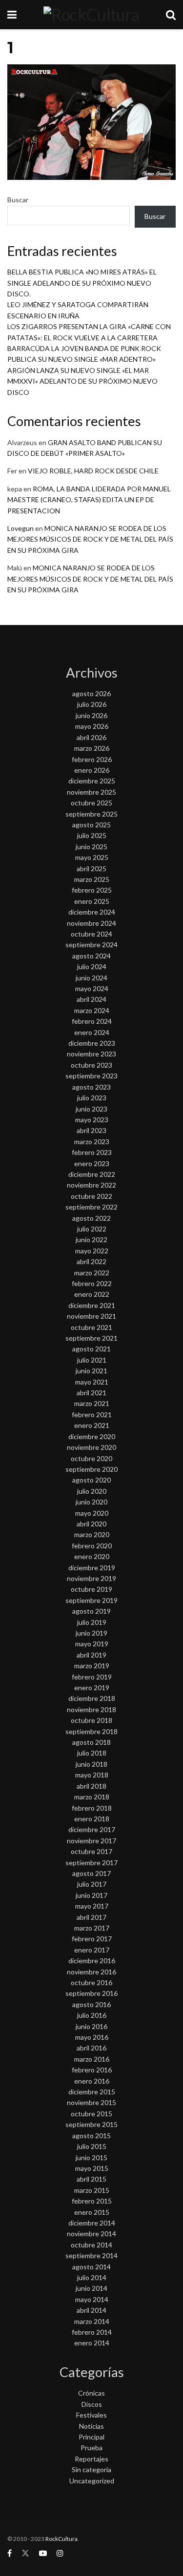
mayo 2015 (92, 2168)
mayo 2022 (92, 1251)
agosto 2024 (91, 956)
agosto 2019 (91, 1611)
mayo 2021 (92, 1382)
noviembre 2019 (91, 1578)
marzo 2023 (92, 1142)
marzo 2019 (92, 1666)
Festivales (91, 2415)
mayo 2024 (92, 988)
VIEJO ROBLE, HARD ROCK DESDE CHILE (93, 471)
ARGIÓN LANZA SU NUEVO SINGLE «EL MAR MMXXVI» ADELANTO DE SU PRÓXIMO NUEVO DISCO (82, 381)
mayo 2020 (92, 1513)
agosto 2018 (91, 1742)
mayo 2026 (92, 726)
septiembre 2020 (91, 1469)
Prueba (91, 2448)
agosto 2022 (91, 1218)
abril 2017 (91, 1917)
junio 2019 (91, 1633)
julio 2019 (92, 1622)
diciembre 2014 (92, 2223)
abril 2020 (91, 1524)
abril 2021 (91, 1393)
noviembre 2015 (91, 2102)
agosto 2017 (91, 1873)
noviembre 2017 (91, 1841)
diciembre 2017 (92, 1829)
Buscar (18, 200)
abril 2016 (91, 2048)
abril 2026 (91, 737)
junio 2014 (91, 2288)
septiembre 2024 (91, 945)
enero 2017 (92, 1950)
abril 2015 (91, 2179)
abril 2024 (91, 999)
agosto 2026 (91, 693)
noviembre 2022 (91, 1185)
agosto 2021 (91, 1349)
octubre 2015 (91, 2114)
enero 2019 (92, 1688)
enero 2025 (92, 901)
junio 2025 (91, 847)
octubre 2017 (91, 1851)
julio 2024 (92, 966)
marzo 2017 (92, 1928)
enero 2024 (92, 1032)
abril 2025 (91, 868)
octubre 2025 (91, 803)
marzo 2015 (92, 2190)
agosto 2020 (91, 1480)
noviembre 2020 (91, 1447)
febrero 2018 (92, 1808)
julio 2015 (92, 2146)
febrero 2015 (92, 2201)
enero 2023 (92, 1163)
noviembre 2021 (91, 1316)
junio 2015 (91, 2157)
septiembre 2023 (91, 1076)
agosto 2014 (91, 2267)
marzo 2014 (92, 2321)
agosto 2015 (91, 2136)
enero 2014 (92, 2343)
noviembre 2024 (91, 923)
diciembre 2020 (92, 1436)
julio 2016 (92, 2015)
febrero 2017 (92, 1939)
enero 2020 (92, 1556)
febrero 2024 (92, 1021)
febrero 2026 (92, 759)
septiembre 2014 (91, 2255)
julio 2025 (92, 835)
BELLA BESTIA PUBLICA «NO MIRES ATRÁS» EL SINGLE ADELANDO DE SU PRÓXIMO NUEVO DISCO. (82, 283)
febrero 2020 (92, 1546)
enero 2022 (92, 1294)
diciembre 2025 (92, 781)
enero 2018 (92, 1819)
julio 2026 (92, 704)
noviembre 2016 (91, 1972)
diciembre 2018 (92, 1698)
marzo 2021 (92, 1403)
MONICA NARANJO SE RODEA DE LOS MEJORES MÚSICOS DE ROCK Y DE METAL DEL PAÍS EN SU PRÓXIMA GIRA (90, 539)
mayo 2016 (92, 2037)
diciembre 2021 (92, 1305)
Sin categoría (91, 2469)
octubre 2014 (91, 2245)
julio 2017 (92, 1884)
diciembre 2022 (92, 1174)
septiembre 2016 (91, 1993)
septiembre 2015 (91, 2124)
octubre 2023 (91, 1065)
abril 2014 (91, 2310)
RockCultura (61, 2539)
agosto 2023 (91, 1087)
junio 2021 (91, 1371)
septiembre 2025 (91, 814)
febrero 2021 (92, 1415)
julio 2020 (92, 1491)
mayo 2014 (92, 2299)
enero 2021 (92, 1425)
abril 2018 (91, 1786)
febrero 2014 (92, 2332)
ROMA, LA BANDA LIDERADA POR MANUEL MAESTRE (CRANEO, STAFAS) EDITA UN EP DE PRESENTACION (89, 500)
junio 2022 (91, 1239)
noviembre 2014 (91, 2234)
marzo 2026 (92, 748)
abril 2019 (91, 1655)
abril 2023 (91, 1130)
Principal (91, 2437)
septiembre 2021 (91, 1338)
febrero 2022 (92, 1283)
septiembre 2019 (91, 1600)
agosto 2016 (91, 2004)
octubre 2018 (91, 1720)
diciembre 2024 (92, 912)
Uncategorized (92, 2481)
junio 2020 (91, 1502)
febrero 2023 (92, 1152)
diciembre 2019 (92, 1568)
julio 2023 (92, 1098)
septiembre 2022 (91, 1207)
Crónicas (91, 2393)
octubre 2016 (91, 1982)
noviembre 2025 (91, 792)
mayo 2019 (92, 1644)
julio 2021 (92, 1360)
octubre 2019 (91, 1589)
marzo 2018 (92, 1797)
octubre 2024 (91, 934)
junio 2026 (91, 715)
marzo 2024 (92, 1010)
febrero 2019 (92, 1677)
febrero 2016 (92, 2070)
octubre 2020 (91, 1458)
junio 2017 (91, 1895)
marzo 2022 (92, 1273)
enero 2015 (92, 2212)
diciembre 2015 (92, 2092)
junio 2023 (91, 1109)
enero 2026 (92, 770)
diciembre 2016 (92, 1961)
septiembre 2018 (91, 1731)
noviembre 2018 (91, 1709)
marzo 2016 (92, 2059)
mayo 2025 (92, 857)
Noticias (91, 2426)
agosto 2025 (91, 825)
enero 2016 (92, 2081)
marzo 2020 (92, 1534)
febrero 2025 (92, 890)
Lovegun (20, 528)
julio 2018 (92, 1753)
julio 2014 (92, 2277)
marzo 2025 (92, 879)
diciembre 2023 (92, 1043)
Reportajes (91, 2459)
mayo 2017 (92, 1906)
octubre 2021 (91, 1327)
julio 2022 (92, 1229)
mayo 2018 (92, 1775)
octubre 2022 (91, 1196)
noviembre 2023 (91, 1054)
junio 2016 (91, 2026)
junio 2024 (91, 978)
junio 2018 (91, 1764)
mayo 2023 (92, 1120)
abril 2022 (91, 1261)
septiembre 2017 (91, 1863)
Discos (92, 2404)
